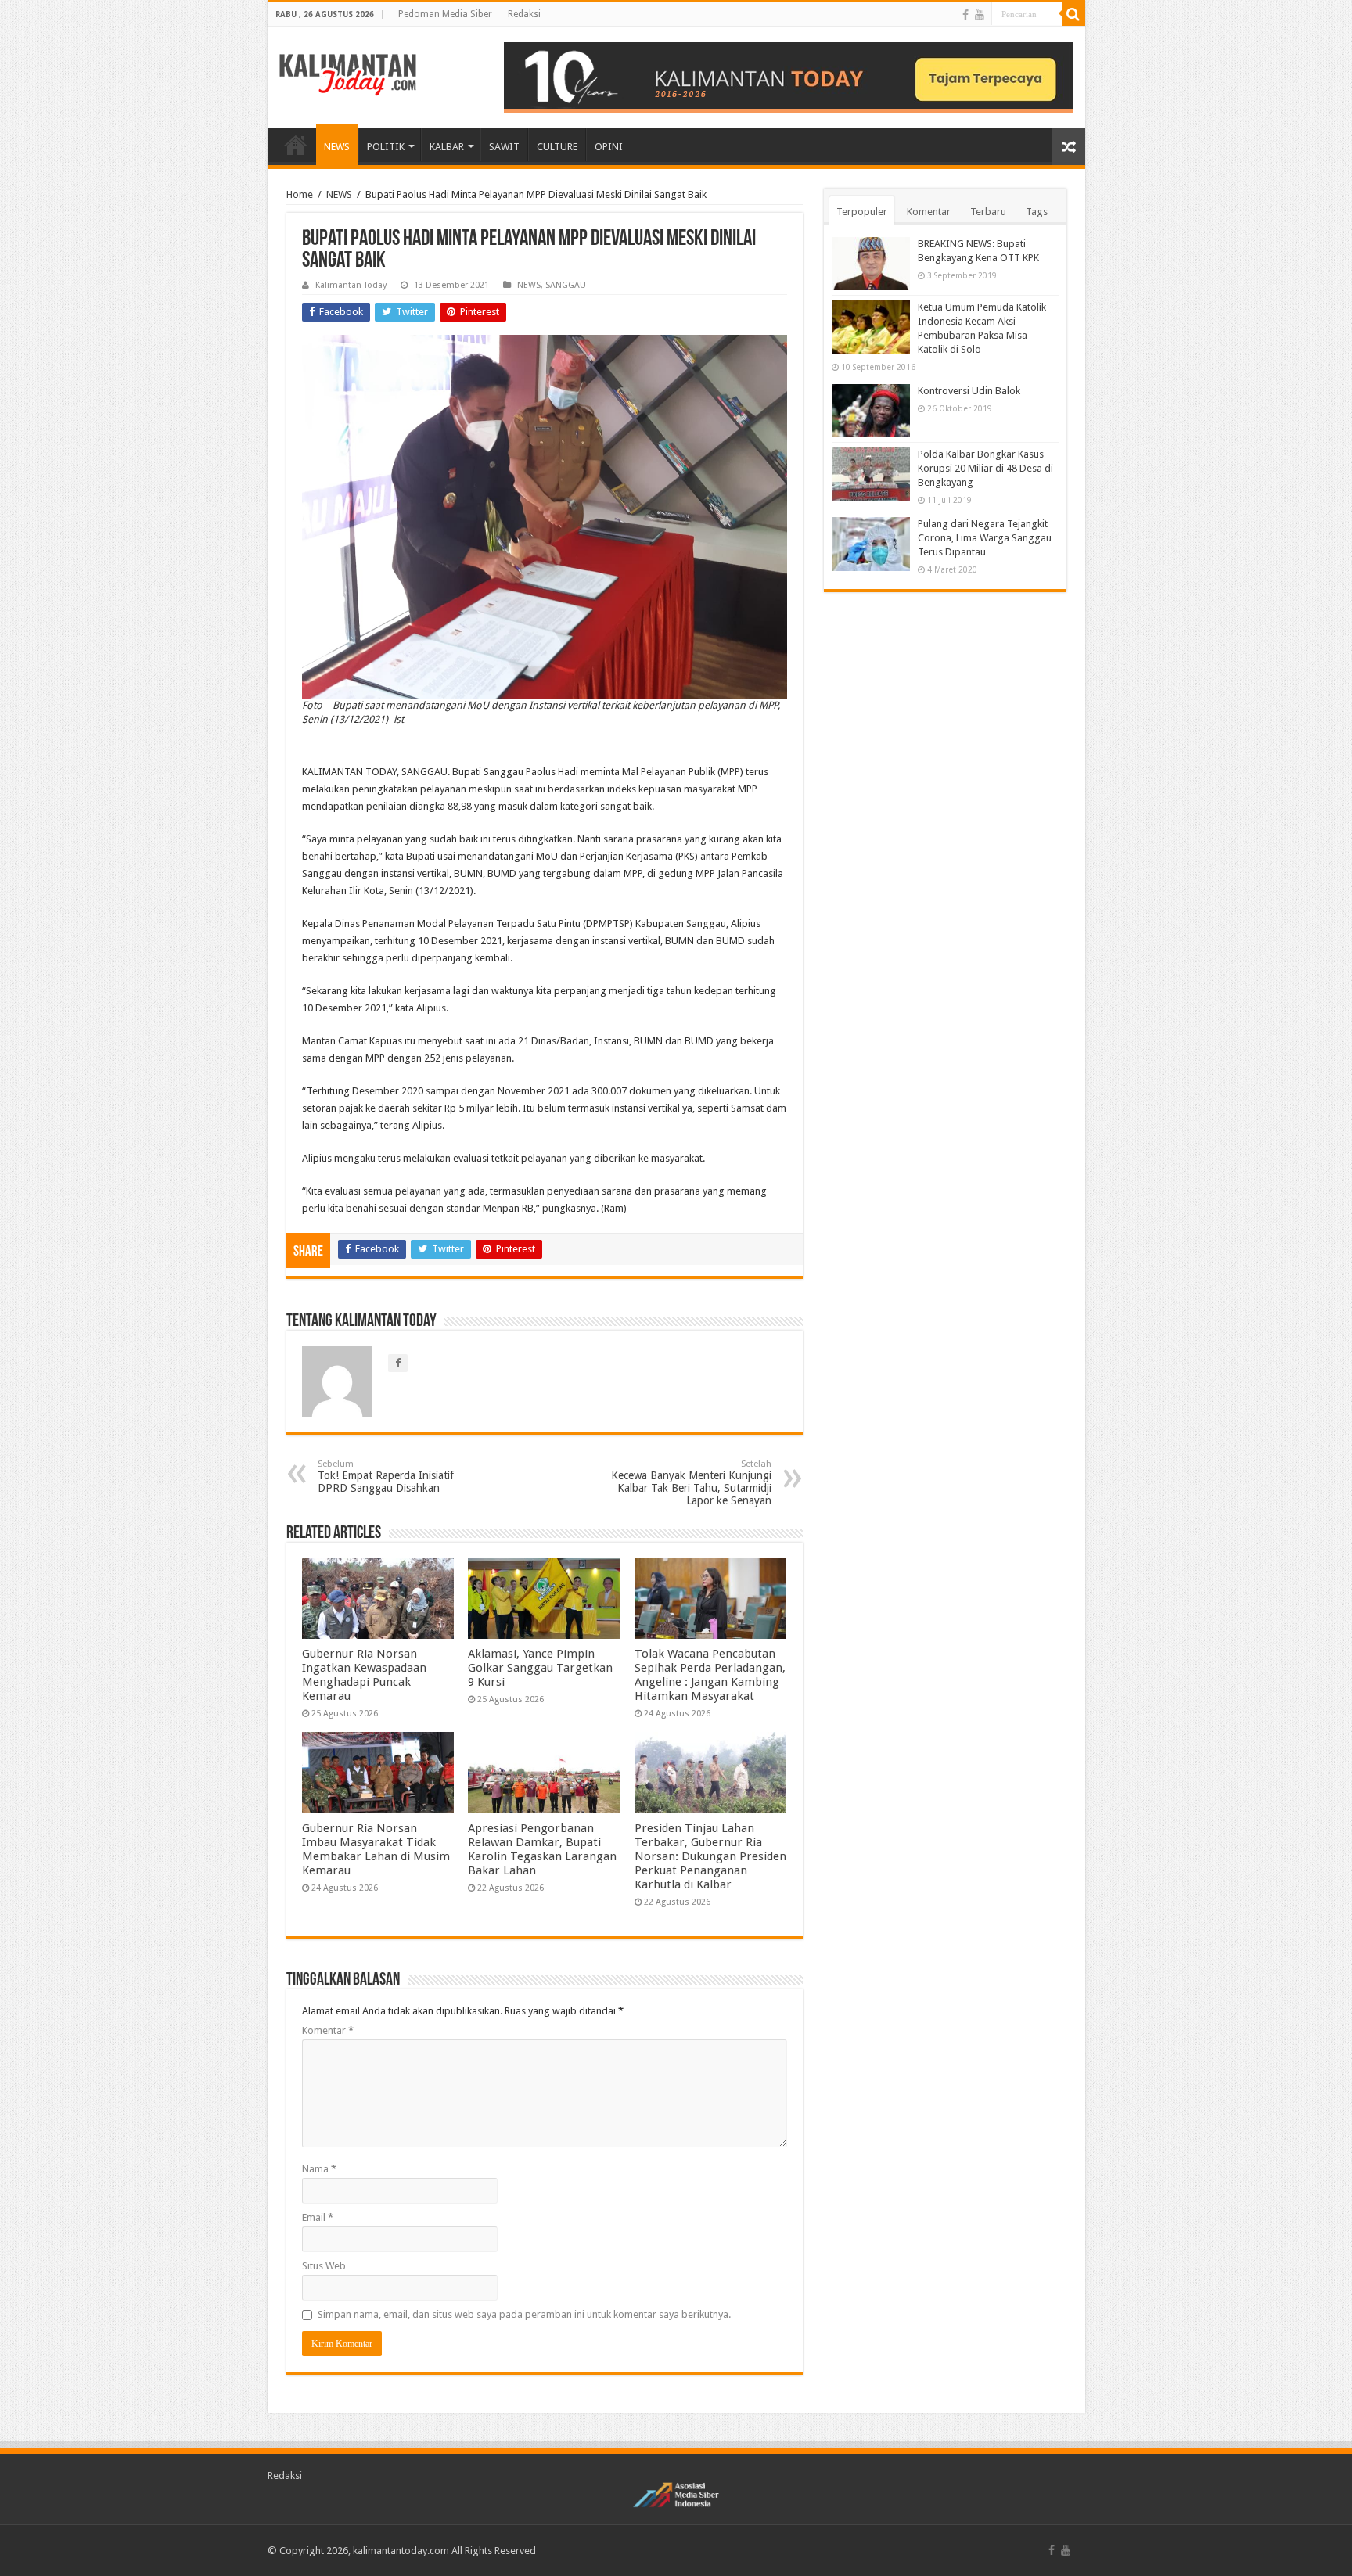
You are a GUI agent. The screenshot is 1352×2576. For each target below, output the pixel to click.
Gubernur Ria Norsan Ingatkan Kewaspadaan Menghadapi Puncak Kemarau (364, 1675)
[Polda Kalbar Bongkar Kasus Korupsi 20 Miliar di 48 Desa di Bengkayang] (871, 474)
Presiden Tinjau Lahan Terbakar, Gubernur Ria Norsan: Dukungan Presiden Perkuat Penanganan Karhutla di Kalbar (710, 1856)
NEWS (337, 147)
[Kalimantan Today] (348, 74)
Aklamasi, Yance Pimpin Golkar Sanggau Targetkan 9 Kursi (540, 1668)
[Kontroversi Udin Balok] (871, 411)
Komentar (328, 2030)
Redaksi (524, 14)
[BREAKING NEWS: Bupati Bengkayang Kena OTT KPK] (871, 264)
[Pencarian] (1073, 14)
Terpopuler (862, 212)
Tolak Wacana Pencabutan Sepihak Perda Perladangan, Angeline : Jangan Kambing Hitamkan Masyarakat (710, 1675)
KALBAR (447, 147)
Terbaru (988, 212)
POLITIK (386, 147)
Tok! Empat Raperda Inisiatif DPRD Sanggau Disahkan (386, 1477)
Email (318, 2217)
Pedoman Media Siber (445, 14)
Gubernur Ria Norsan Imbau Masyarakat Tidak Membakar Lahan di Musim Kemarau (376, 1849)
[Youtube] (980, 15)
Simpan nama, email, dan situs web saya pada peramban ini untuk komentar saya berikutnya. (524, 2314)
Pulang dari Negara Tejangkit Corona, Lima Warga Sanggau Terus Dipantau (985, 538)
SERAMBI (296, 145)
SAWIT (504, 147)
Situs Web (324, 2266)
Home (300, 194)
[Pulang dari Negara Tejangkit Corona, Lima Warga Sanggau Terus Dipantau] (871, 544)
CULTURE (557, 147)
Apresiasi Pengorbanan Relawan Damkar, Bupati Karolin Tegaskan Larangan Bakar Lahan (542, 1849)
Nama (319, 2169)
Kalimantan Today (351, 285)
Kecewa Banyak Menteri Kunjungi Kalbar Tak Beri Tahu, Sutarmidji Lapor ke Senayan (691, 1483)
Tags (1037, 212)
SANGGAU (566, 285)
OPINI (609, 147)
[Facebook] (965, 15)
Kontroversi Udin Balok (969, 391)
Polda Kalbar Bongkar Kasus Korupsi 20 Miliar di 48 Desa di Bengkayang (985, 468)
